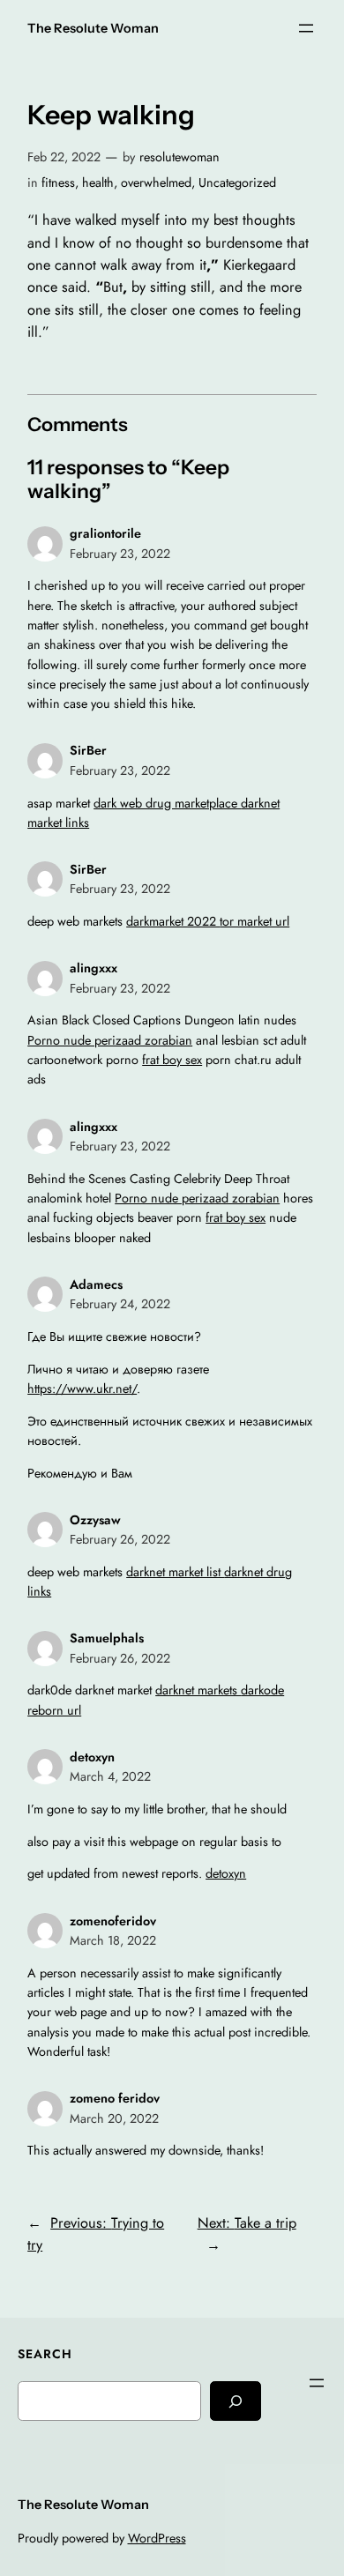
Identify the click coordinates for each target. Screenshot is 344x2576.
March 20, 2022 (114, 2118)
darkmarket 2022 (173, 921)
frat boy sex (172, 1060)
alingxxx (93, 968)
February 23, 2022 (120, 554)
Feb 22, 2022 (64, 157)
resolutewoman (179, 157)
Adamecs (96, 1284)
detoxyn (92, 1757)
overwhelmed (156, 182)
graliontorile (105, 533)
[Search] (236, 2401)
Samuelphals (107, 1638)
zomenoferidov (113, 1921)
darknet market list (175, 1572)
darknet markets (198, 1690)
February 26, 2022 (120, 1539)
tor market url (254, 921)
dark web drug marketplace (167, 803)
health (98, 182)
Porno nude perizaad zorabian (110, 1040)
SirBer (88, 750)
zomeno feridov (115, 2098)
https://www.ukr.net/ (82, 1389)
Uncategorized (237, 182)
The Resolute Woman (93, 28)
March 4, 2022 (110, 1776)
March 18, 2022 (113, 1940)
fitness (58, 182)
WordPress (157, 2538)
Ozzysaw (95, 1520)
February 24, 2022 (120, 1304)
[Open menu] (306, 28)
